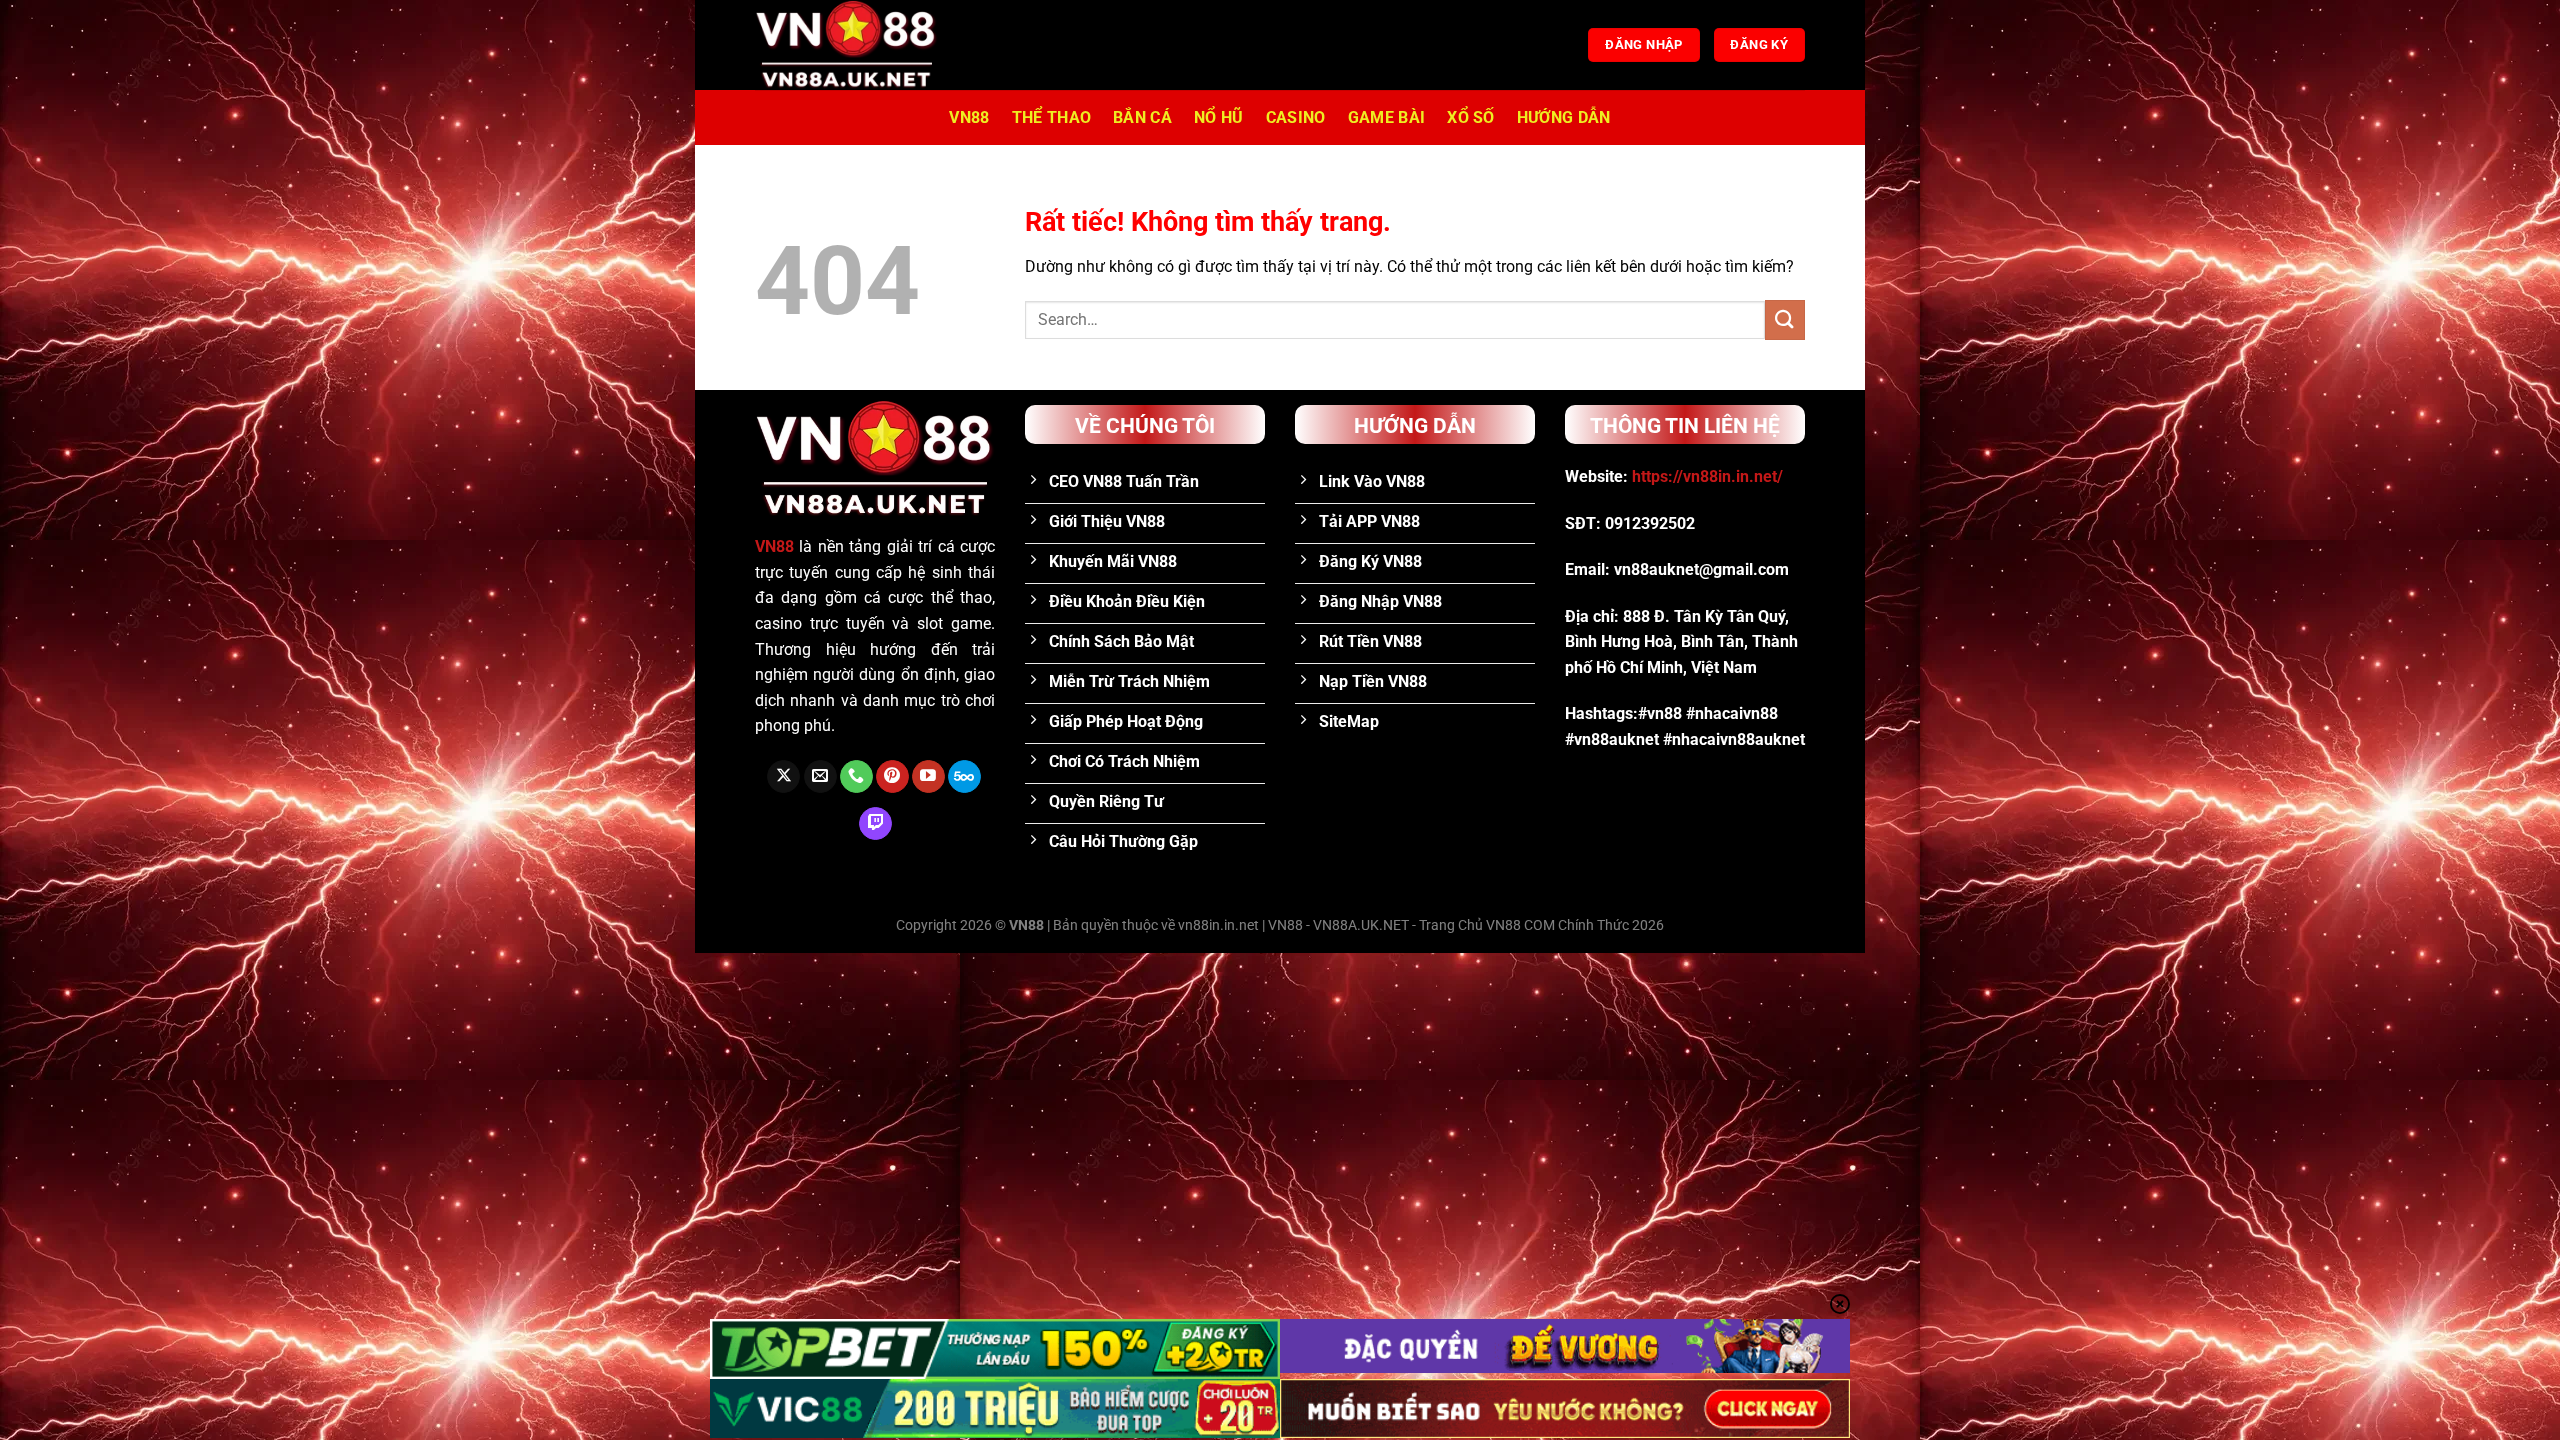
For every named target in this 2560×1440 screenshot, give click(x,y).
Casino (1296, 117)
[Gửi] (1785, 319)
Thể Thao (1052, 117)
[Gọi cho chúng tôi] (856, 777)
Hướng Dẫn (1564, 117)
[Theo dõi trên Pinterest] (892, 777)
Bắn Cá (1142, 117)
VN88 (969, 117)
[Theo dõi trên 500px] (964, 777)
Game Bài (1387, 117)
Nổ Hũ (1219, 117)
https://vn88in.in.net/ (1707, 476)
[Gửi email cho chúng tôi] (820, 777)
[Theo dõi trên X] (783, 777)
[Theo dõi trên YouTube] (928, 777)
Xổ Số (1471, 117)
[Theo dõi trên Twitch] (875, 824)
